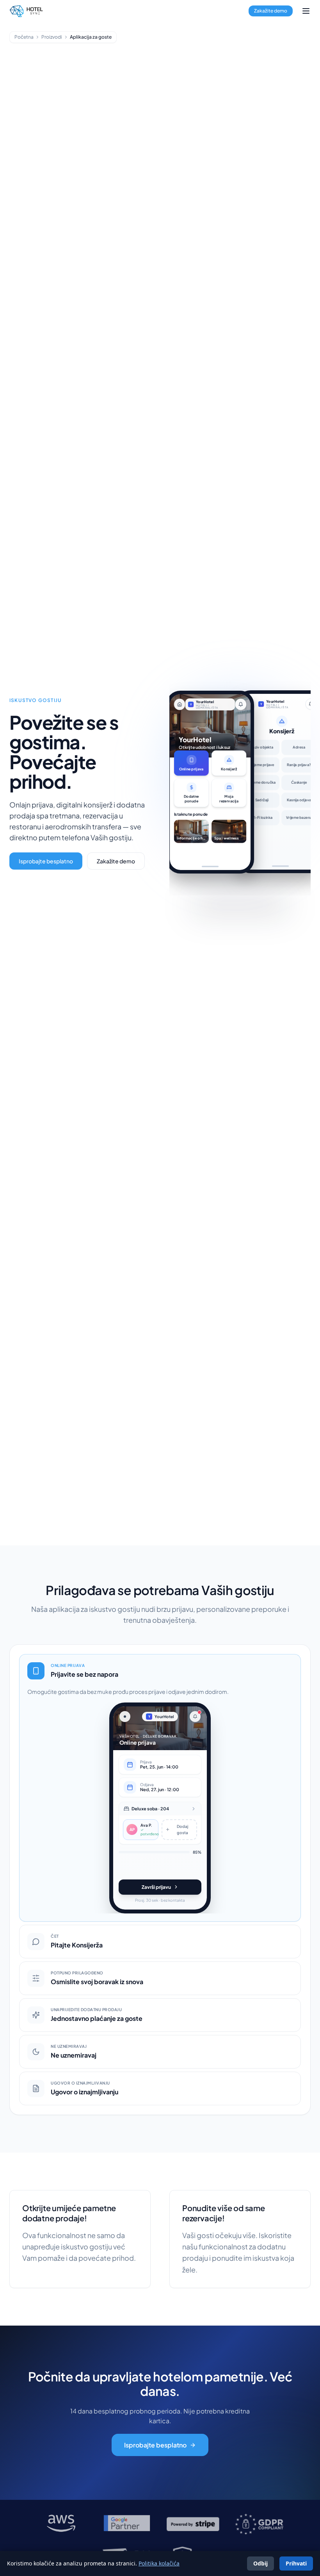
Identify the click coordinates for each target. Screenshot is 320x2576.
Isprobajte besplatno (46, 861)
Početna (24, 37)
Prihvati (296, 2563)
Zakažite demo (271, 11)
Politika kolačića (159, 2563)
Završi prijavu (156, 1887)
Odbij (260, 2563)
